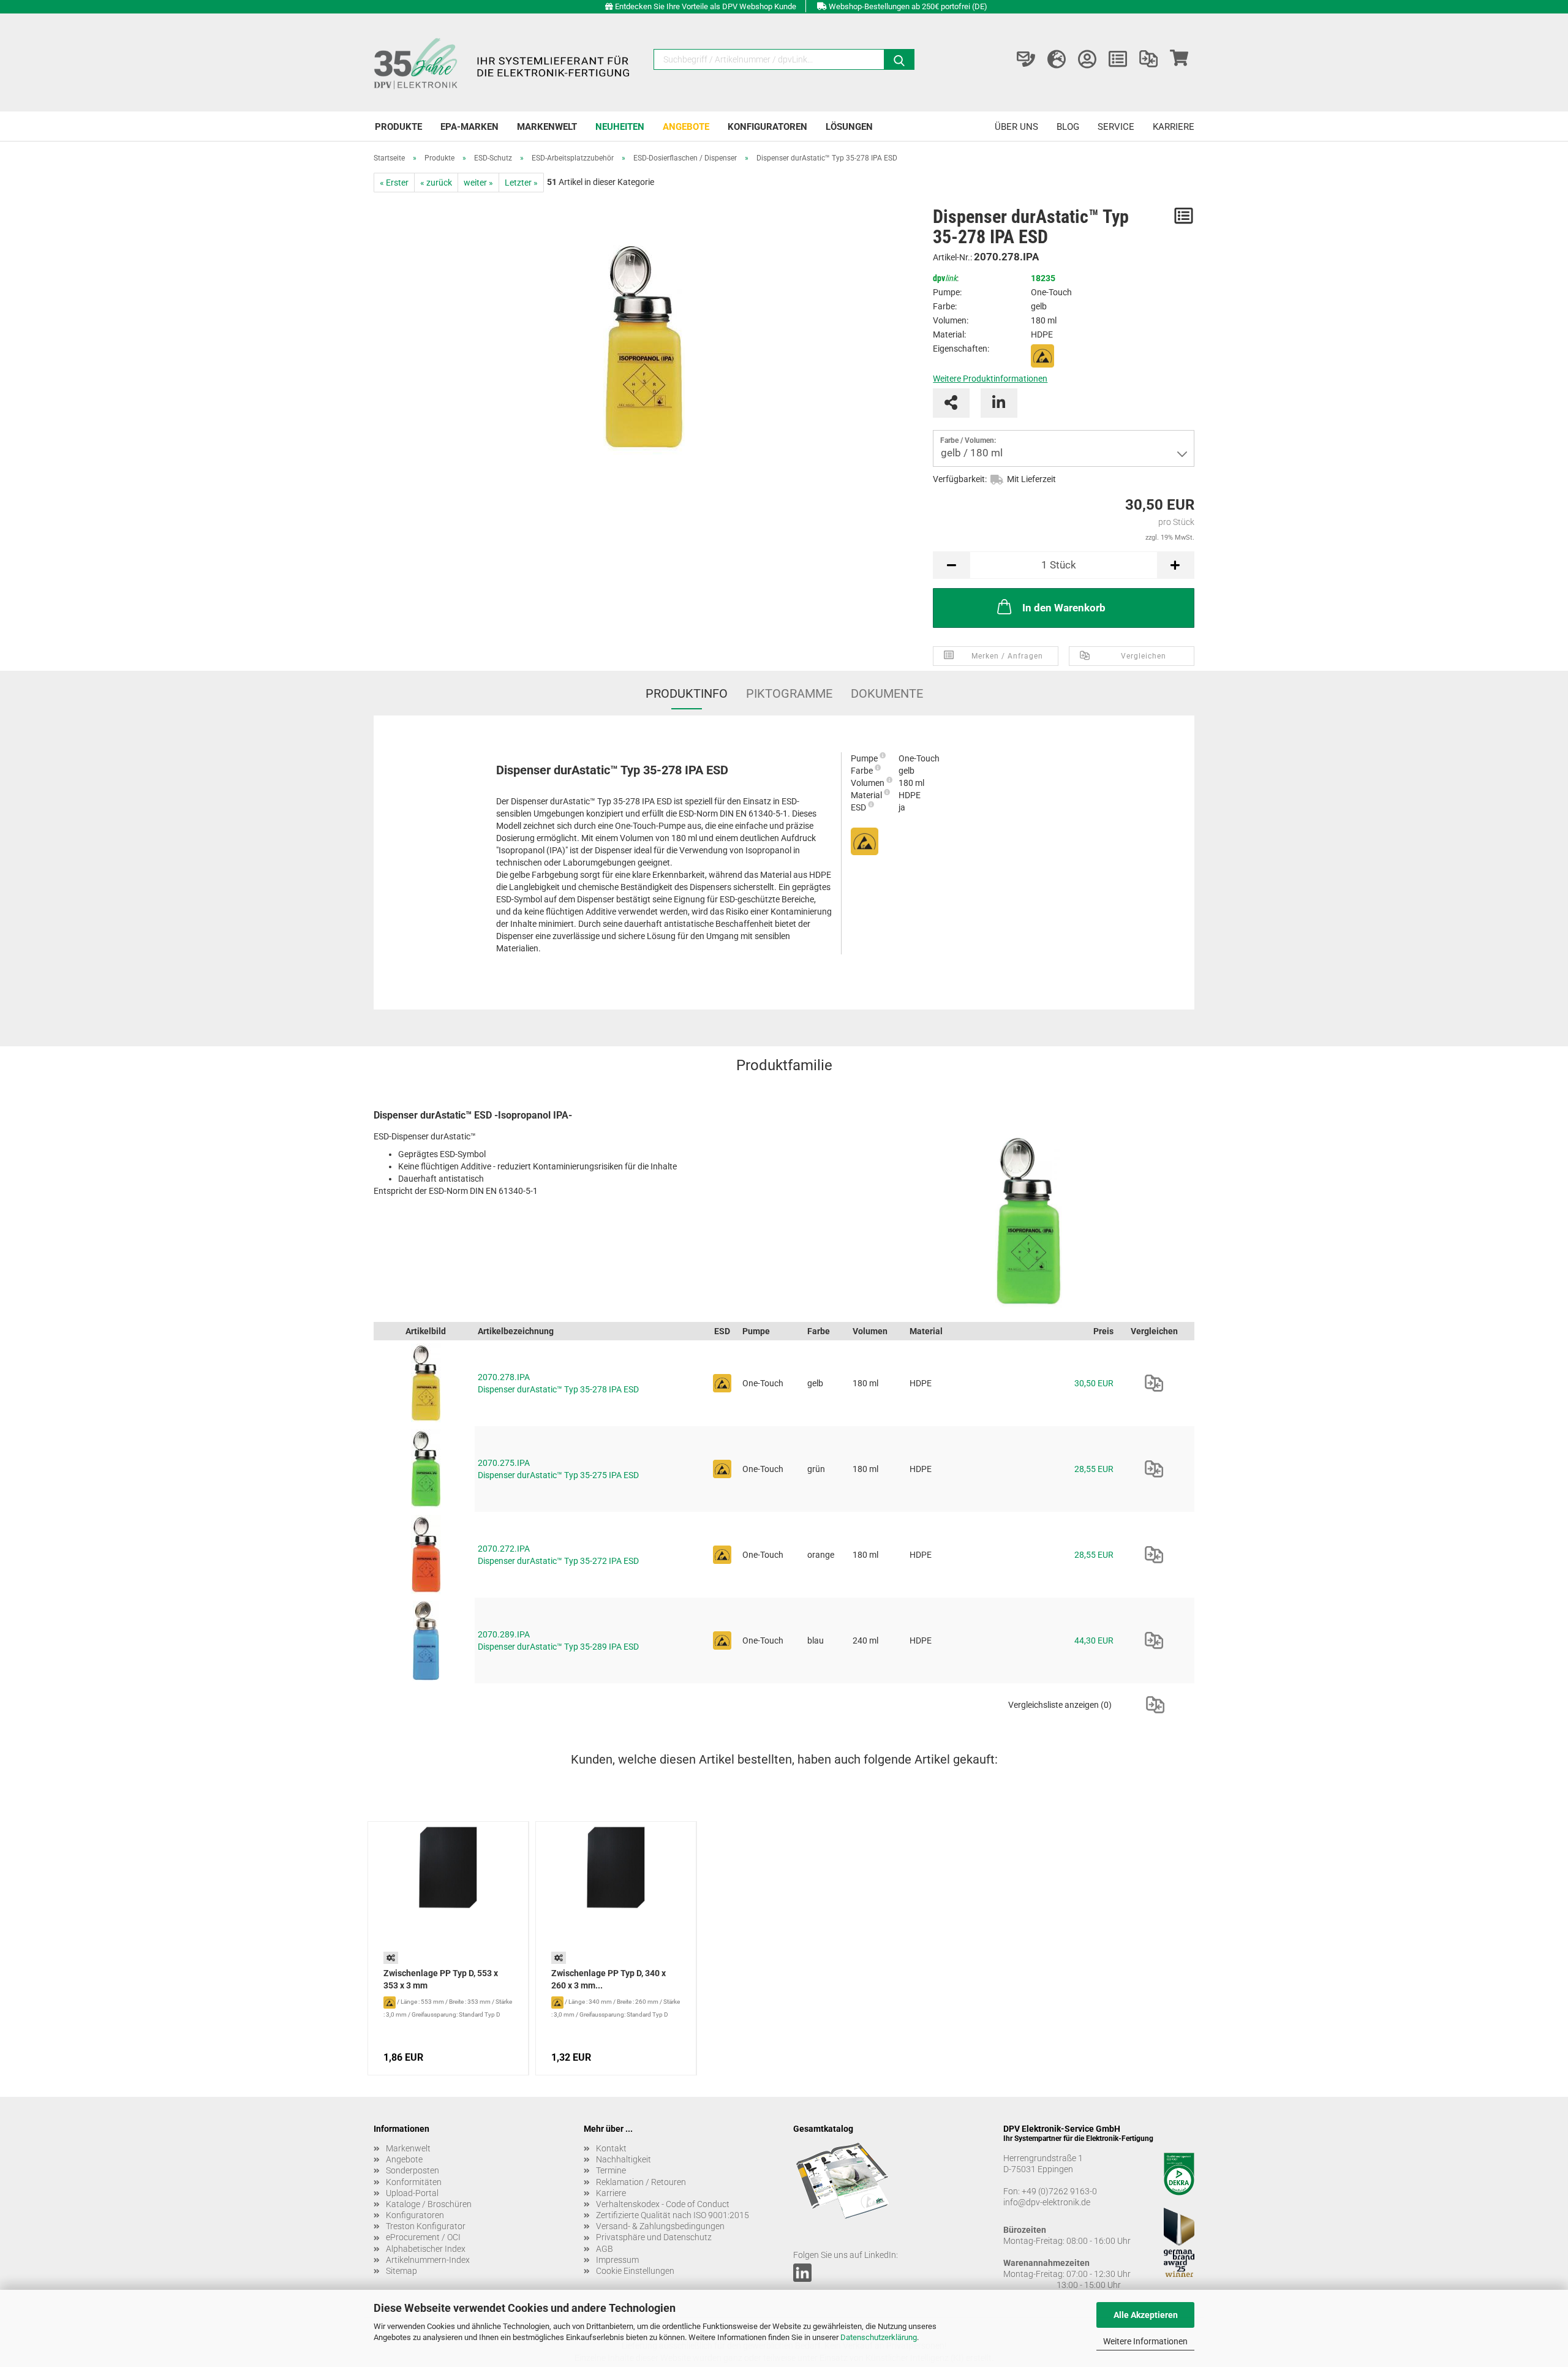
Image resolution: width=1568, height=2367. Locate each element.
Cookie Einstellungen (635, 2271)
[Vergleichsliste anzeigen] (1148, 59)
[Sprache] (1057, 59)
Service (1116, 127)
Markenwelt (547, 127)
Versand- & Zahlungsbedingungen (660, 2226)
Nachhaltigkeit (624, 2159)
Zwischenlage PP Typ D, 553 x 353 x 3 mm (441, 1979)
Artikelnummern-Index (428, 2260)
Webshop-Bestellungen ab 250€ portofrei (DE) (908, 6)
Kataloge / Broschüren (429, 2204)
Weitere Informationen (1145, 2341)
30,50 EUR (1094, 1383)
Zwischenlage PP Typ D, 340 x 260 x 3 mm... (609, 1979)
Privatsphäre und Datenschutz (654, 2237)
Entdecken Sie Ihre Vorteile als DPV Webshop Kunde (706, 6)
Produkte (398, 127)
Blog (1068, 127)
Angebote (686, 127)
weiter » (478, 183)
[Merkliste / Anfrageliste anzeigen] (1118, 59)
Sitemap (401, 2271)
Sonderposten (413, 2170)
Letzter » (521, 183)
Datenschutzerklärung (879, 2337)
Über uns (1016, 127)
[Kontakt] (1026, 59)
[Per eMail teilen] (951, 403)
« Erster (394, 183)
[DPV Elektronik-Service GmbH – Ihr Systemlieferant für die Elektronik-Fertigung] (503, 62)
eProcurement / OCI (423, 2237)
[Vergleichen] (1154, 1383)
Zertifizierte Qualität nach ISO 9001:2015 (673, 2215)
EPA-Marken (469, 127)
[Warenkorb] (1179, 59)
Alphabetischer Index (426, 2249)
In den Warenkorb (1064, 608)
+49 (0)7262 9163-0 (1059, 2191)
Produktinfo (687, 693)
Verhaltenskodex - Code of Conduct (663, 2204)
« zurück (436, 183)
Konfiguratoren (767, 127)
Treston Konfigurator (426, 2226)
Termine (611, 2170)
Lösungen (849, 127)
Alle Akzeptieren (1146, 2315)
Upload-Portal (412, 2193)
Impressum (617, 2260)
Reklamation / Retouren (641, 2182)
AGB (605, 2249)
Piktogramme (789, 693)
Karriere (1174, 127)
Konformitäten (414, 2182)
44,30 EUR (1094, 1640)
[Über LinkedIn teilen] (999, 403)
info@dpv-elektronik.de (1047, 2202)
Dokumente (887, 693)
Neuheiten (620, 127)
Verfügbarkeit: (960, 479)
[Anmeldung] (1087, 59)
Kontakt (611, 2148)
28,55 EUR (1094, 1469)
